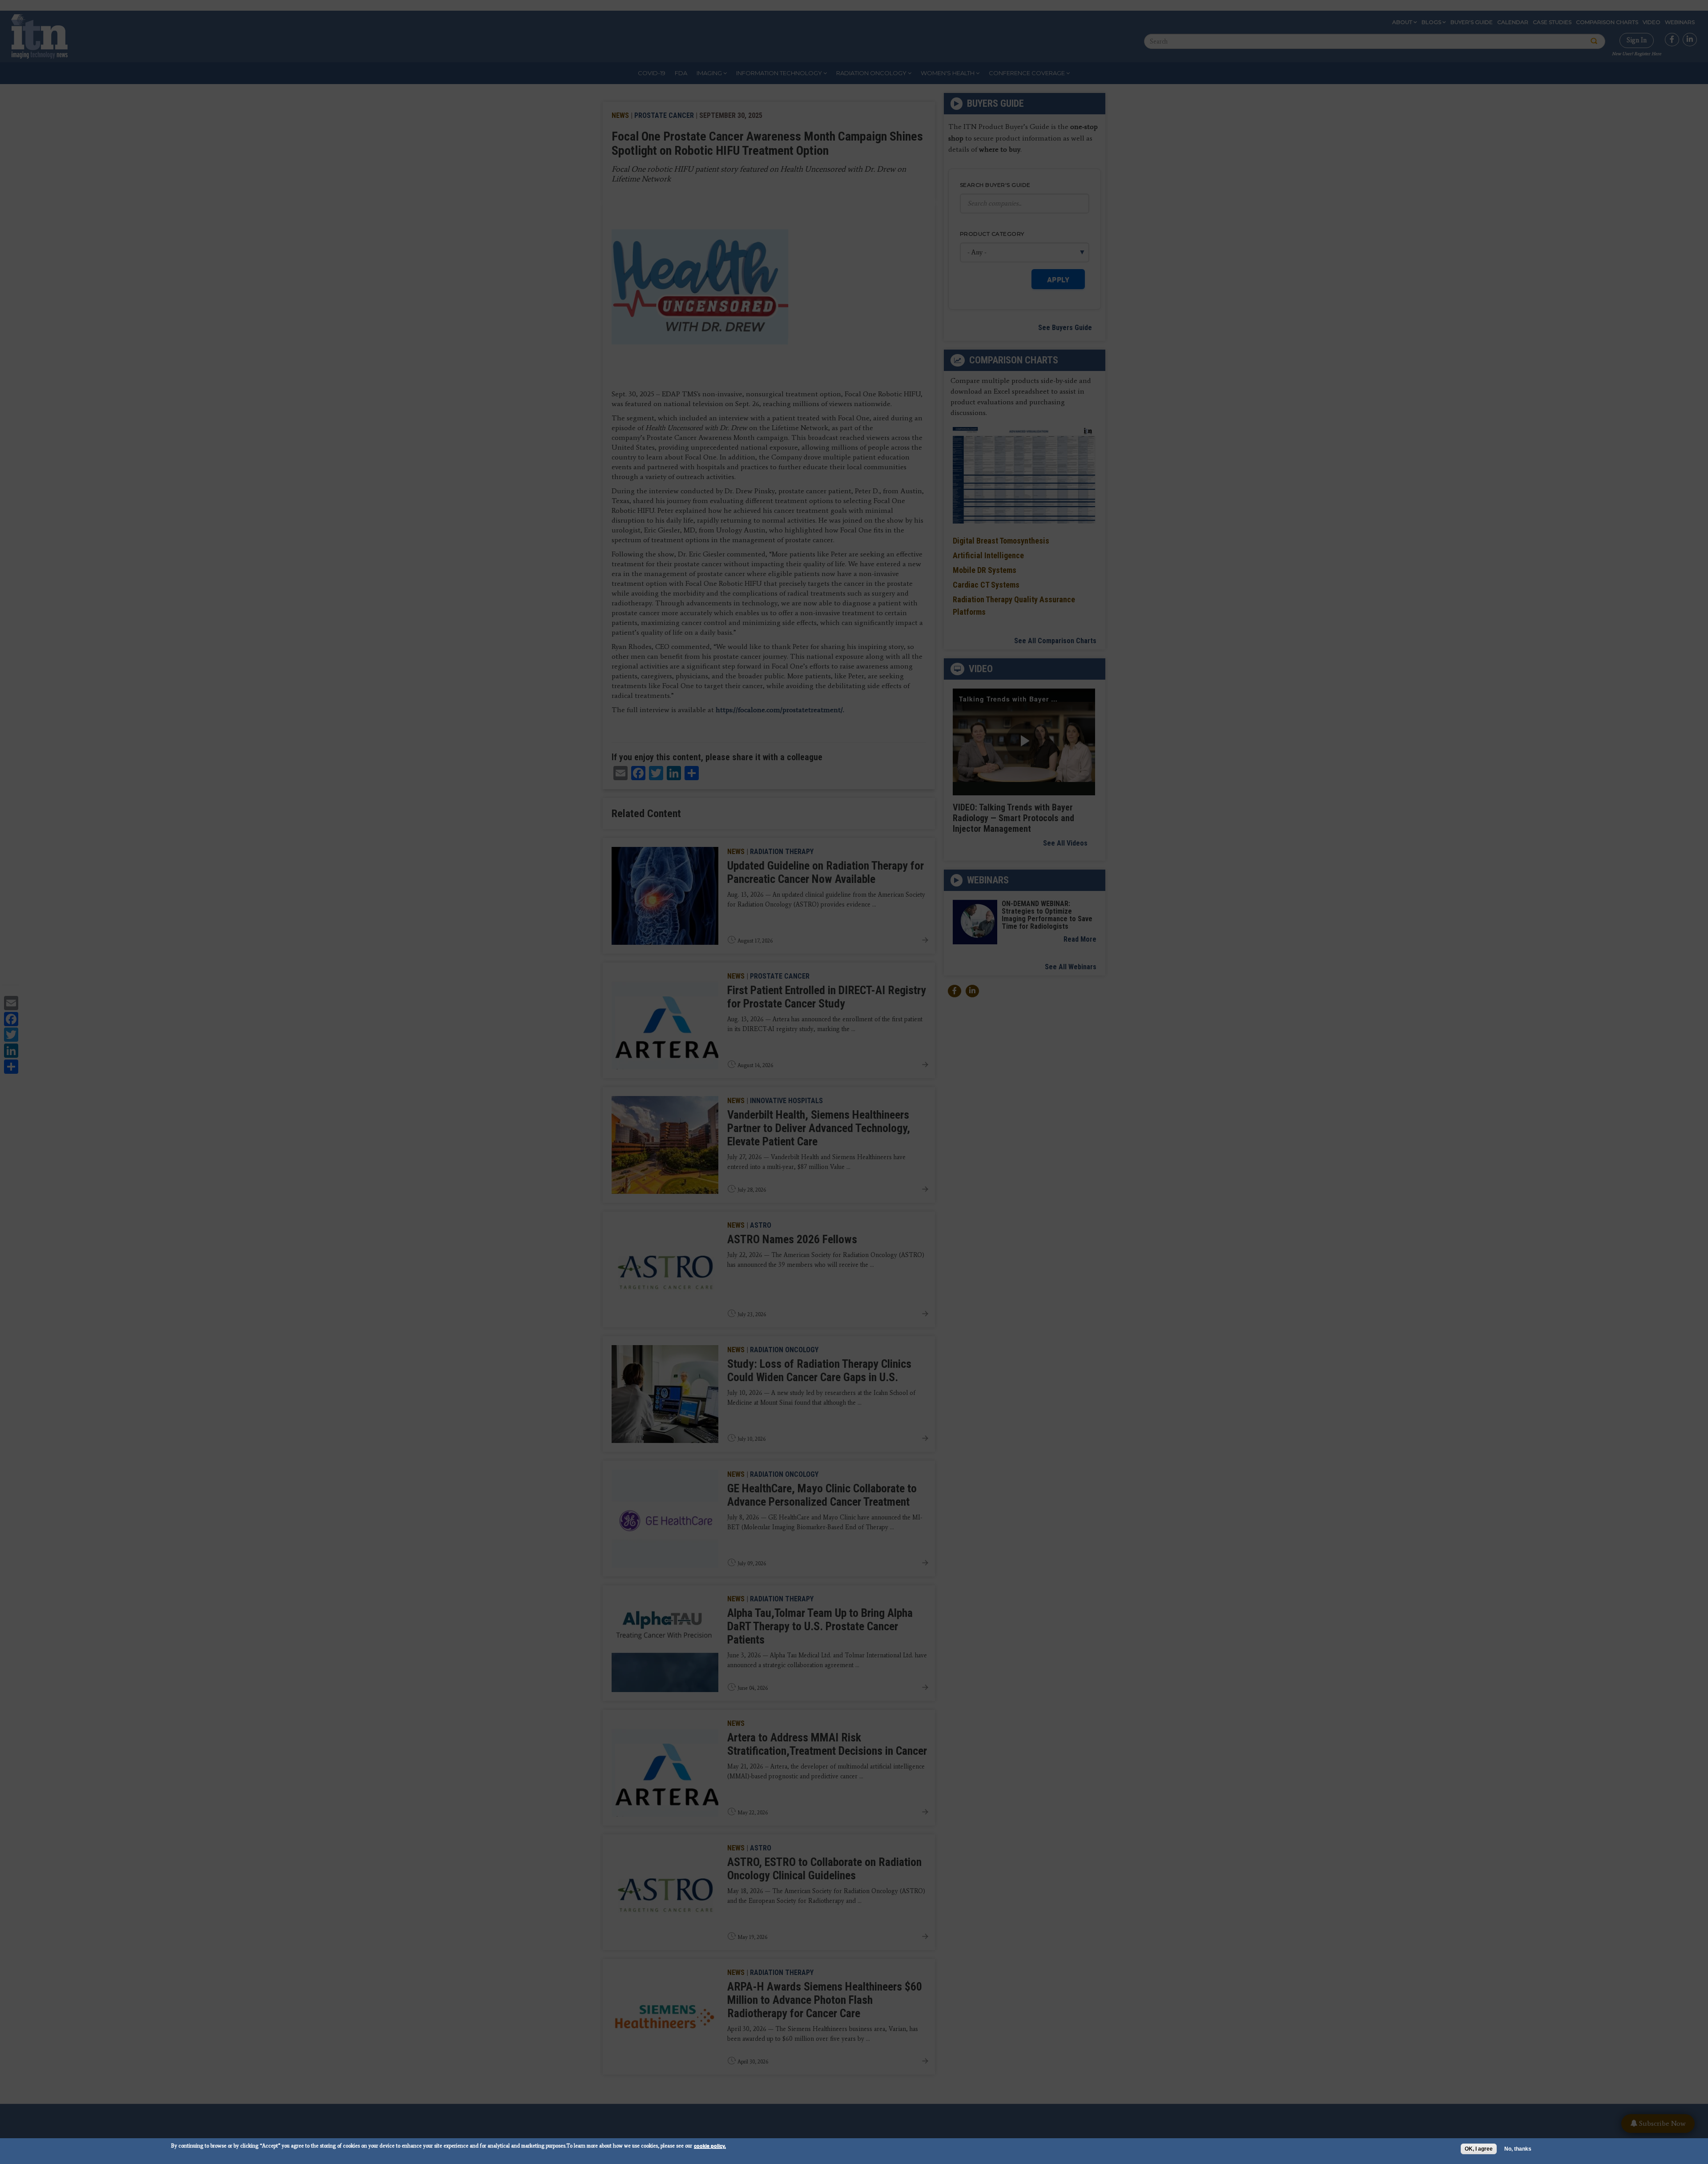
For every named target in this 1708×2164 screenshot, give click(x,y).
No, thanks (1518, 2149)
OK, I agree (1479, 2149)
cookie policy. (710, 2146)
